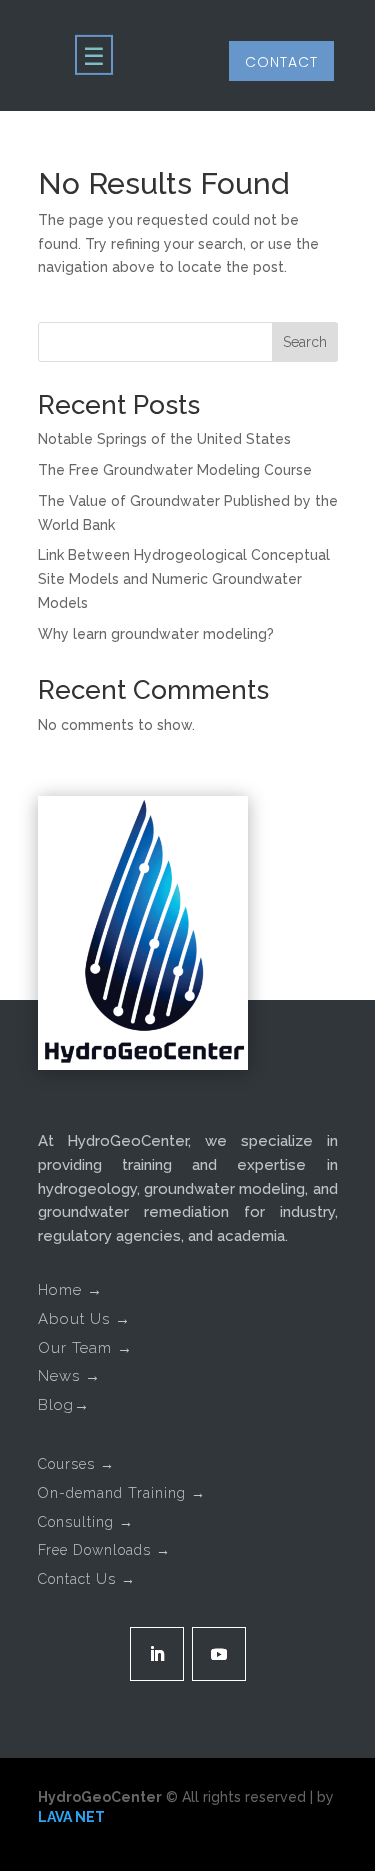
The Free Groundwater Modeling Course (175, 470)
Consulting (86, 1522)
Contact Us (87, 1579)
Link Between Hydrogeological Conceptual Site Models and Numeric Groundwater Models (184, 579)
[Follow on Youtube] (219, 1654)
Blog (64, 1405)
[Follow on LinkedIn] (157, 1654)
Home (70, 1290)
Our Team (85, 1348)
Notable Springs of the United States (164, 439)
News (69, 1376)
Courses (76, 1464)
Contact (281, 62)
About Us (84, 1319)
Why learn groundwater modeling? (156, 634)
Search (305, 342)
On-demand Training (122, 1493)
